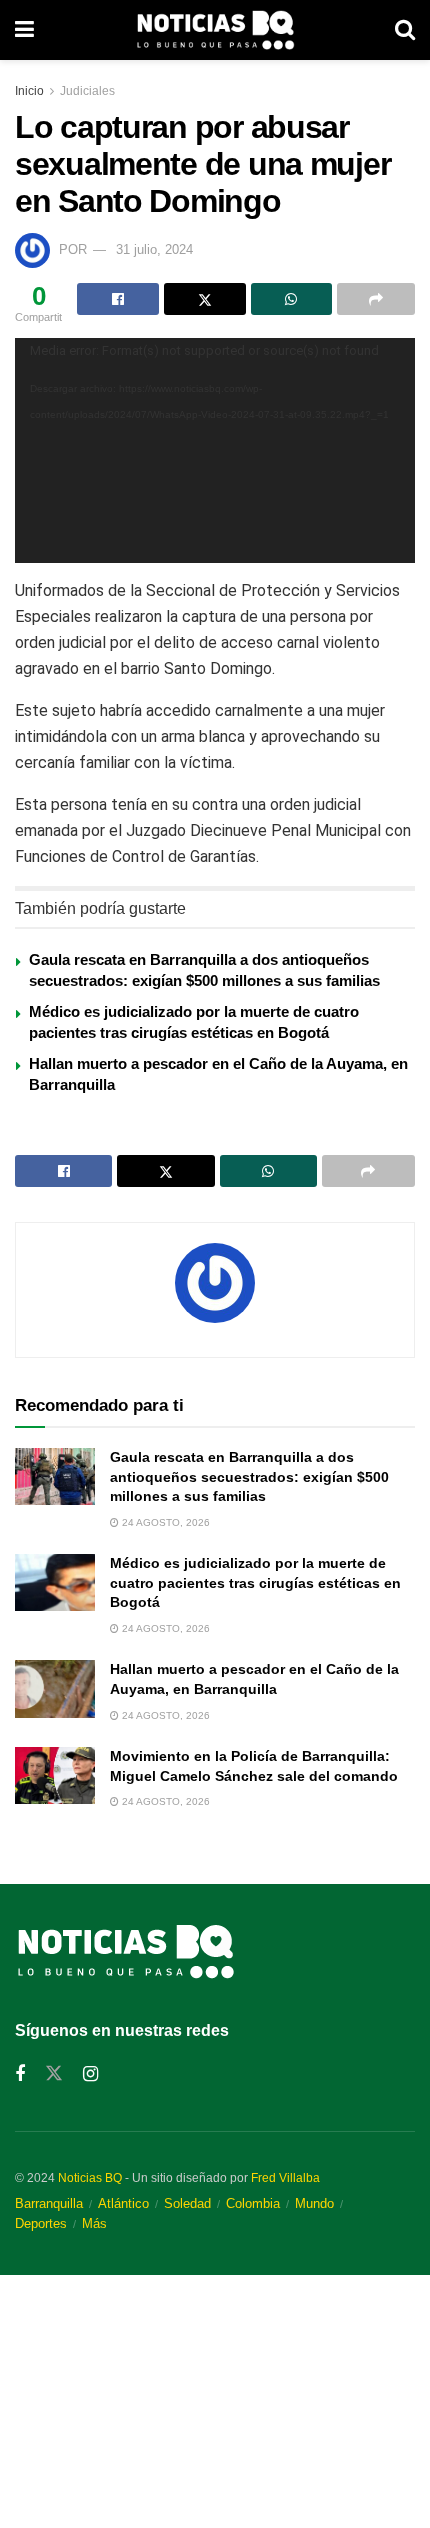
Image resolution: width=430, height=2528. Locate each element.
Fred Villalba (285, 2178)
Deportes (41, 2223)
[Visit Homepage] (215, 30)
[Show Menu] (24, 30)
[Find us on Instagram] (90, 2074)
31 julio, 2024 (154, 249)
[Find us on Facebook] (20, 2074)
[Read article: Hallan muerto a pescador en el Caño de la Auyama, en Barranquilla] (55, 1688)
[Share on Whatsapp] (292, 299)
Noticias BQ (90, 2178)
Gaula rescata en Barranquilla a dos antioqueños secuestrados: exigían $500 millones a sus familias (249, 1476)
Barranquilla (49, 2203)
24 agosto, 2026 (164, 1522)
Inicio (29, 91)
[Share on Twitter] (205, 299)
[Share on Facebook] (118, 299)
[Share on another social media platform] (376, 299)
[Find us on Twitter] (54, 2074)
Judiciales (87, 91)
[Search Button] (405, 30)
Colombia (253, 2203)
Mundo (314, 2203)
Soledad (187, 2203)
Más (94, 2223)
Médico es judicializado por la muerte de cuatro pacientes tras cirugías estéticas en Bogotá (255, 1582)
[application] (215, 450)
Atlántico (123, 2203)
